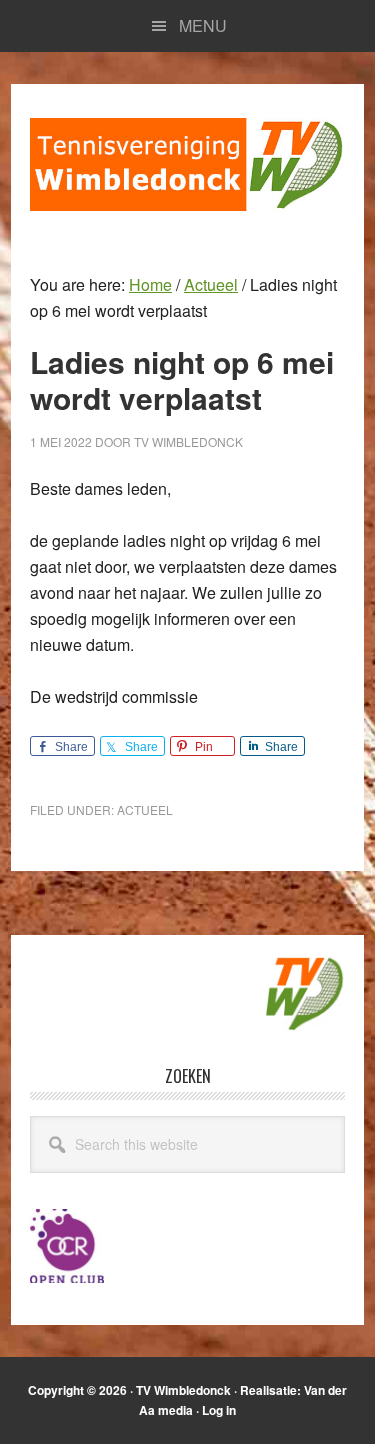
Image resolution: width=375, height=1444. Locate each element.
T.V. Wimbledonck (187, 164)
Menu (203, 25)
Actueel (145, 809)
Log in (219, 1410)
